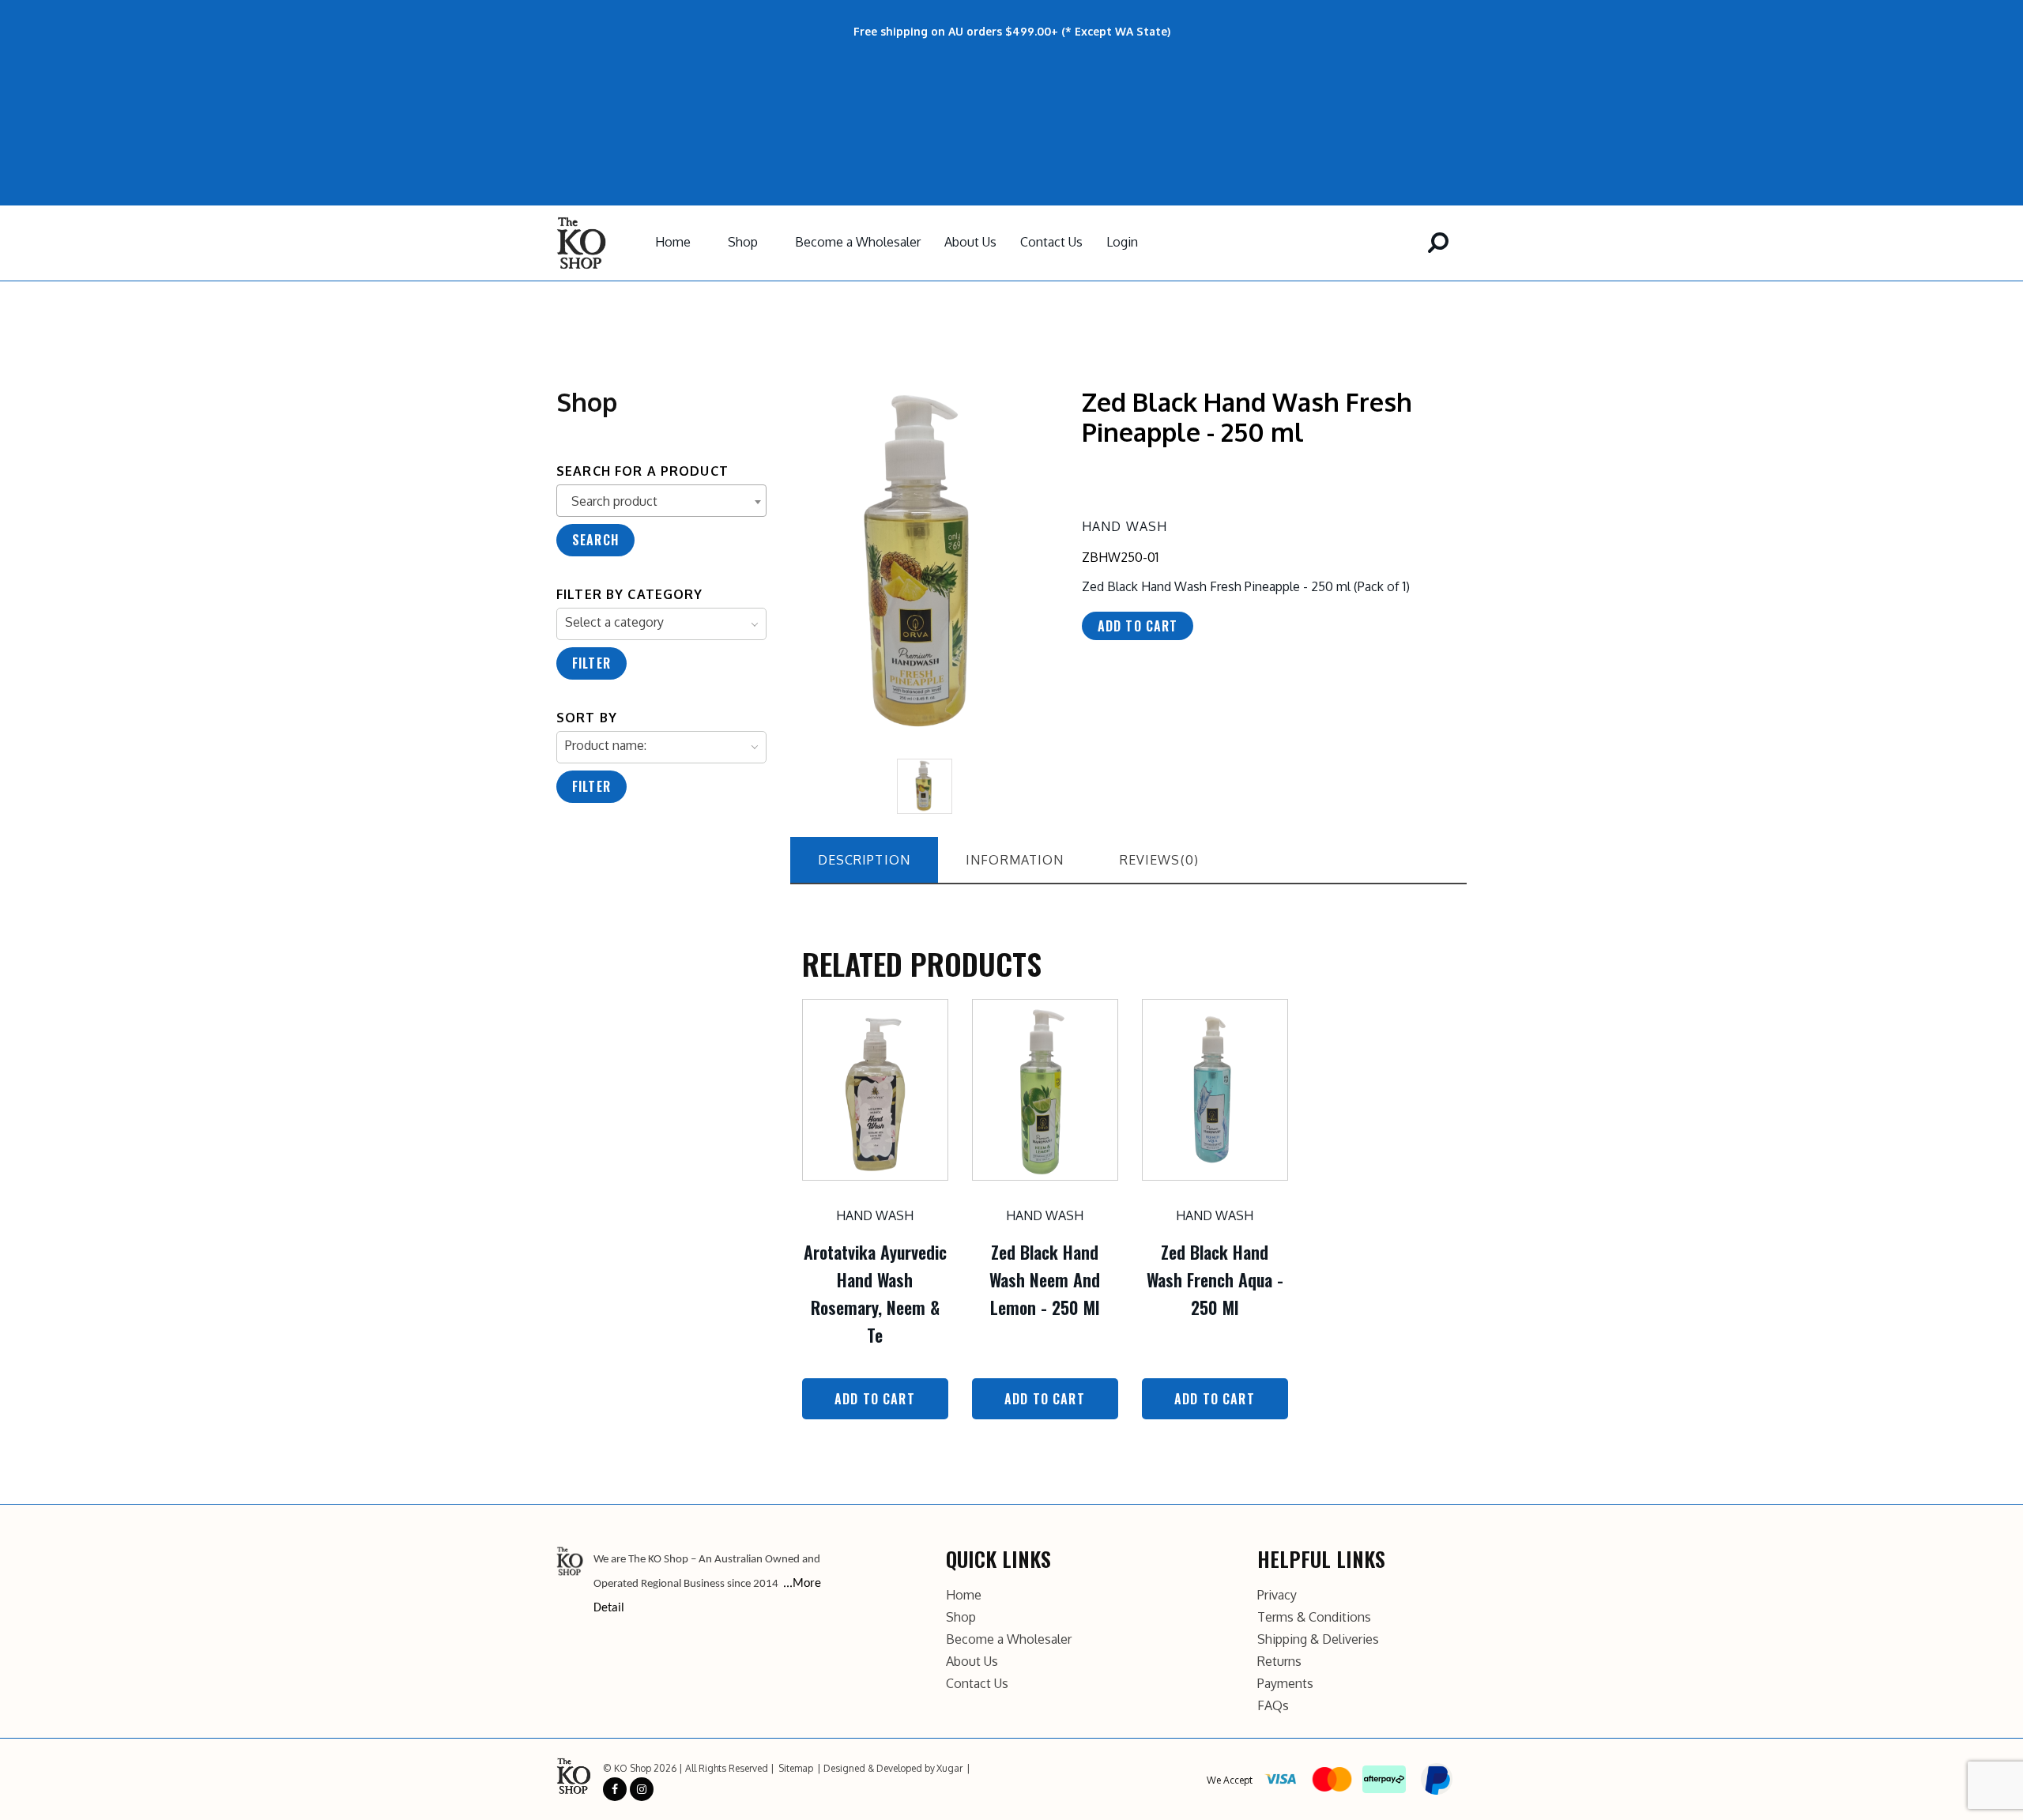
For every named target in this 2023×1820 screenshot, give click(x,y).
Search (595, 540)
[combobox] (661, 501)
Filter (591, 663)
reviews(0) (1159, 860)
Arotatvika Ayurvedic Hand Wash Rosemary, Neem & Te (875, 1294)
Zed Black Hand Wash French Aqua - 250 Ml (1215, 1279)
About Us (970, 242)
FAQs (1273, 1705)
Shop (743, 242)
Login (1122, 242)
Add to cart (1138, 626)
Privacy (1277, 1595)
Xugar (949, 1768)
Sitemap (796, 1768)
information (1015, 860)
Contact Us (1051, 242)
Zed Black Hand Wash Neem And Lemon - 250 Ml (1045, 1279)
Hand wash (1125, 526)
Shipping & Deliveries (1318, 1639)
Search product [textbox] (614, 501)
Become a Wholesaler (858, 242)
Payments (1285, 1683)
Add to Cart (875, 1399)
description (865, 860)
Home (673, 242)
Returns (1279, 1661)
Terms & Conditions (1314, 1617)
